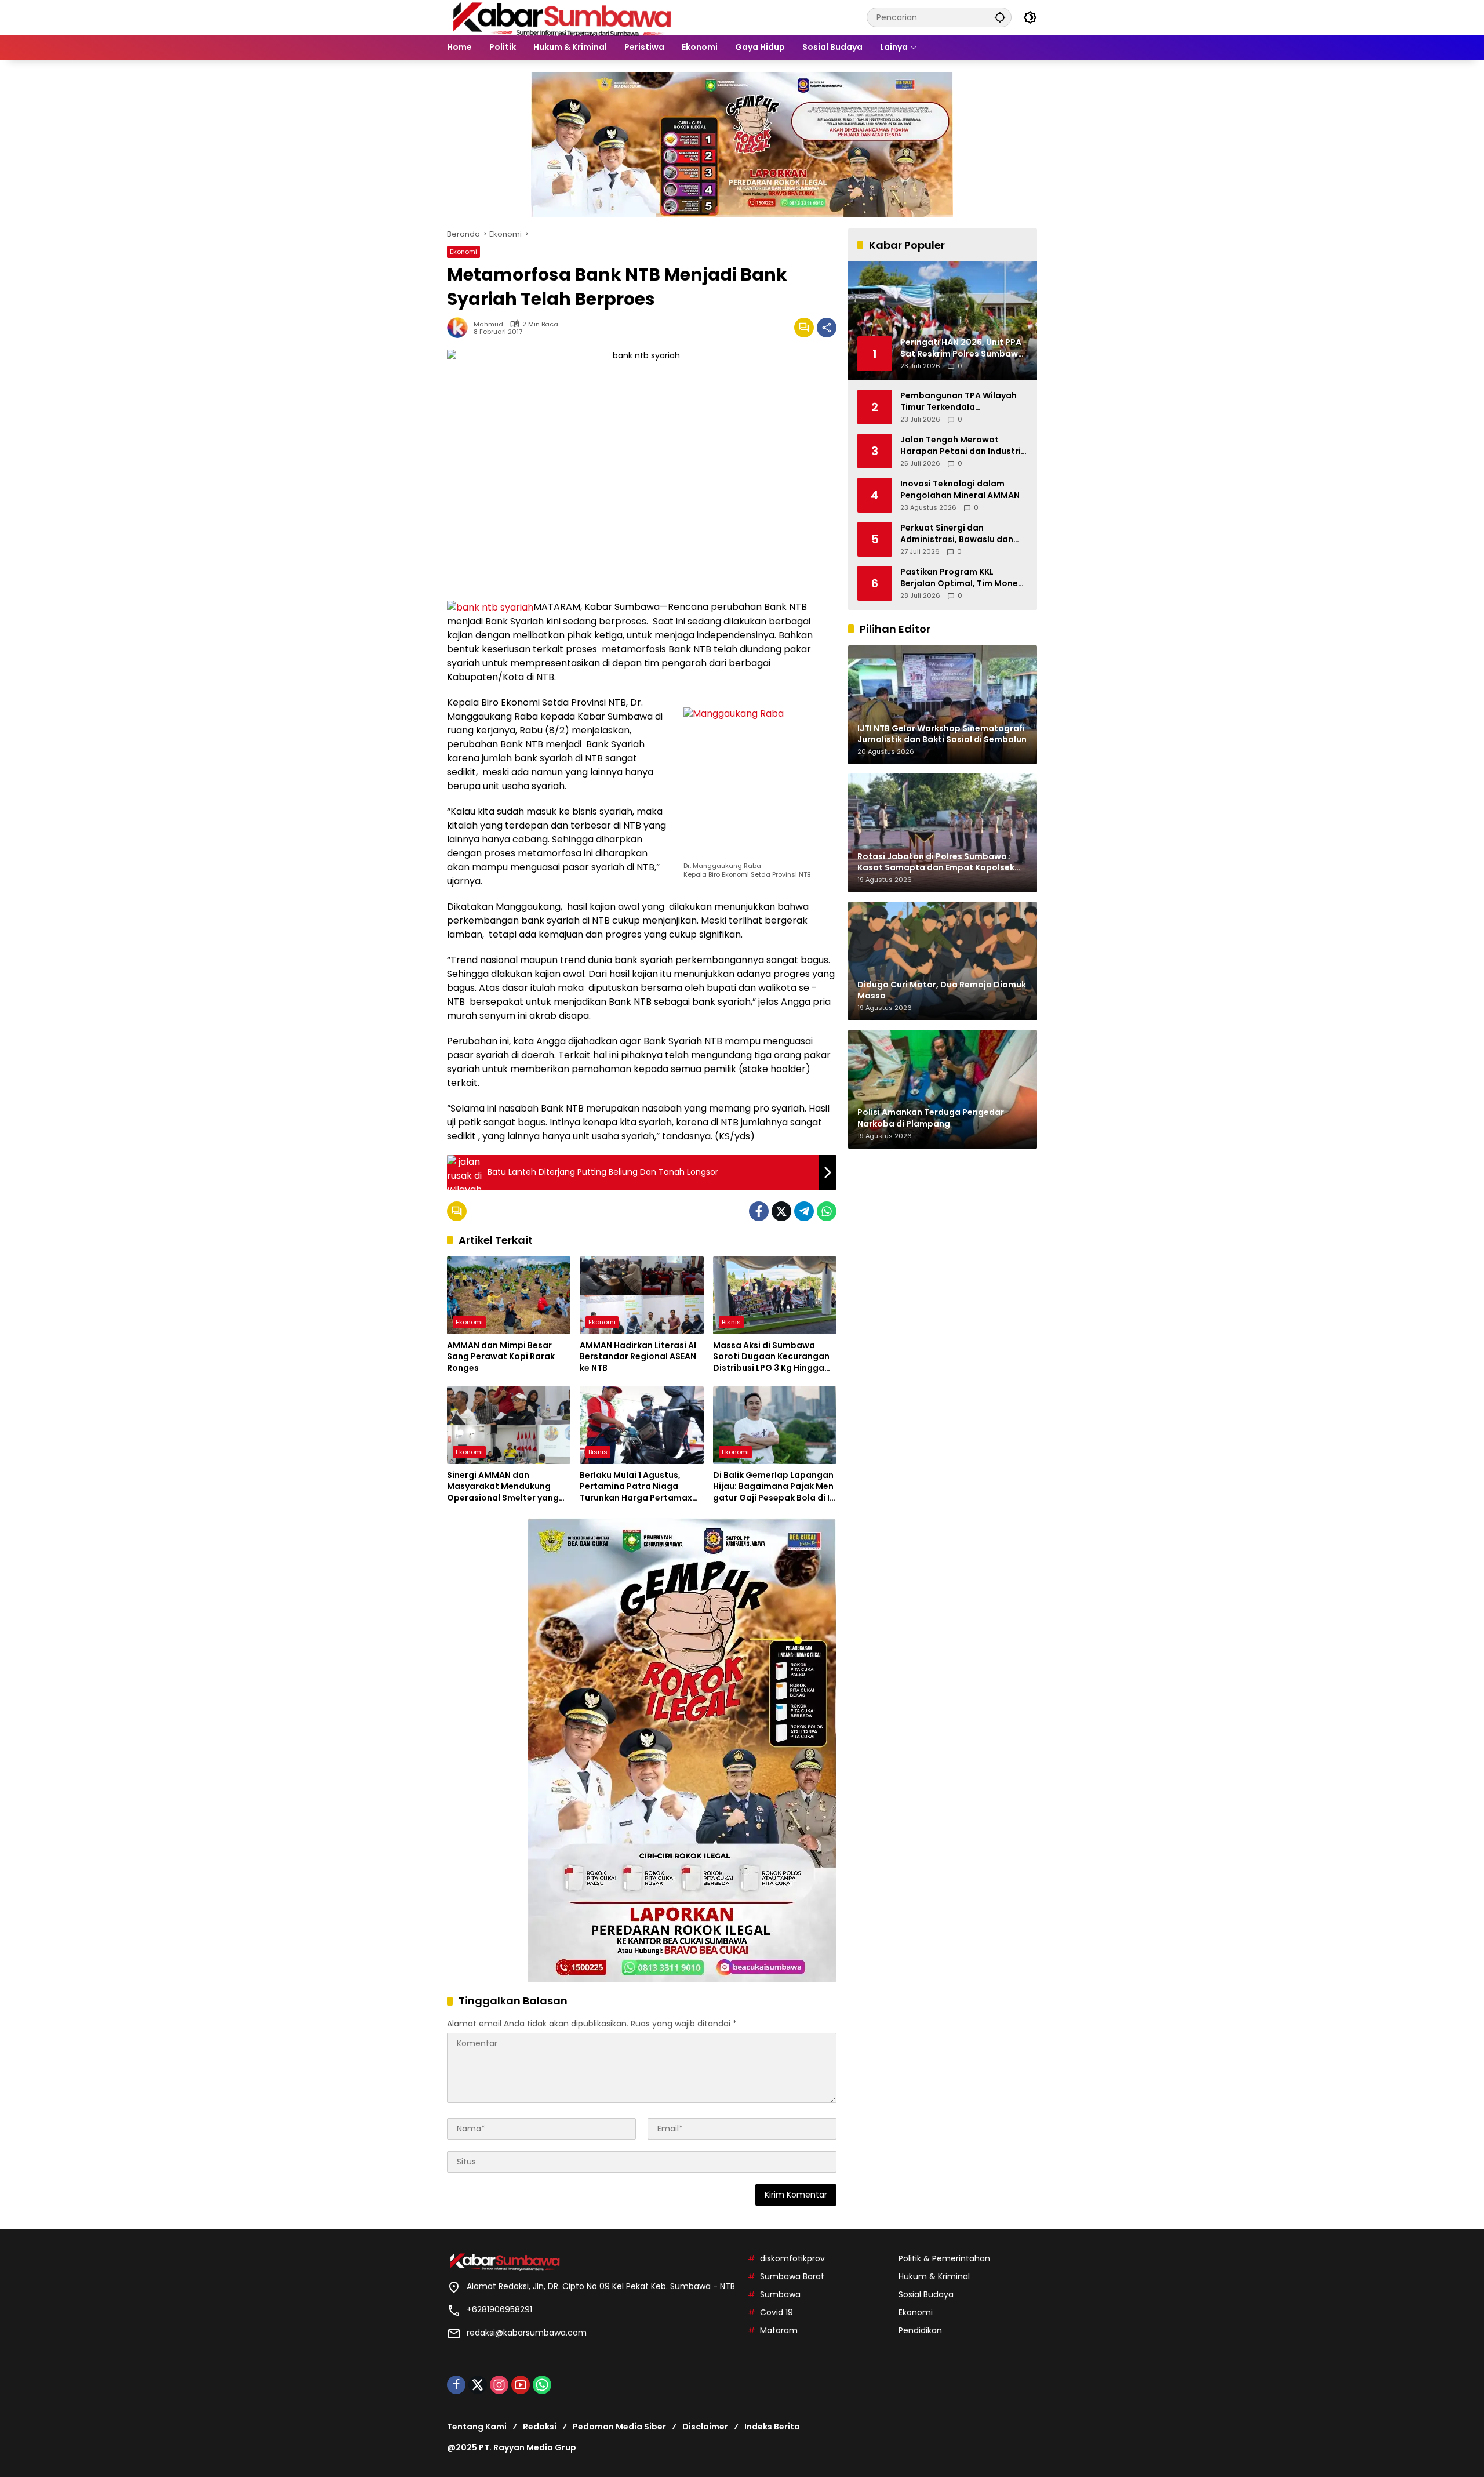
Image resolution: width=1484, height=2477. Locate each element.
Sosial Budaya (926, 2294)
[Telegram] (804, 1211)
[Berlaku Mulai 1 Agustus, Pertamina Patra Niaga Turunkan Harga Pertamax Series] (641, 1425)
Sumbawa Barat (792, 2276)
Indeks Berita (772, 2427)
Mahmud (488, 324)
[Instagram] (499, 2385)
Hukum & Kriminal (934, 2276)
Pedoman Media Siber (619, 2427)
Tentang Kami (477, 2427)
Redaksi (540, 2427)
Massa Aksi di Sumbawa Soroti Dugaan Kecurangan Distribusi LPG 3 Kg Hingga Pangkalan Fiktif (771, 1357)
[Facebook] (759, 1211)
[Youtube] (521, 2385)
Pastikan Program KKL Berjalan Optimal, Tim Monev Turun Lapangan (961, 578)
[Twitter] (781, 1211)
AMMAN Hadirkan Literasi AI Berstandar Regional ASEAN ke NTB (638, 1357)
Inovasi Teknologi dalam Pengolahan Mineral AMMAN (960, 490)
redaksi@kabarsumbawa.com (527, 2333)
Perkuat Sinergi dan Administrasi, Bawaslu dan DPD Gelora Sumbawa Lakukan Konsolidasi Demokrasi (957, 534)
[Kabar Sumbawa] (563, 17)
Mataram (779, 2330)
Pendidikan (920, 2330)
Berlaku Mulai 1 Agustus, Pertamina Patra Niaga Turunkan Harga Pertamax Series (636, 1487)
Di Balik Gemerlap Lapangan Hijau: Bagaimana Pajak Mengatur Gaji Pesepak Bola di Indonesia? (774, 1487)
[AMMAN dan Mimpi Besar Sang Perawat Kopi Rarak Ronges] (509, 1295)
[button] (1000, 17)
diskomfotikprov (792, 2258)
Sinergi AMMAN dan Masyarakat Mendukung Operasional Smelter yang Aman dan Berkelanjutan (503, 1487)
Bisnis (731, 1322)
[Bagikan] (827, 328)
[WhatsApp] (827, 1211)
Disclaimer (705, 2427)
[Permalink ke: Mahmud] (460, 328)
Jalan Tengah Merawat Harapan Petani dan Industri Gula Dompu (961, 446)
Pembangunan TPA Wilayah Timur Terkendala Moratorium (959, 402)
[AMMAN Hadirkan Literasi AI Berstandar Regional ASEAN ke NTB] (641, 1295)
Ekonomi (463, 252)
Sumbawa (780, 2294)
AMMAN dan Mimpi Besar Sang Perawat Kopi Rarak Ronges (501, 1357)
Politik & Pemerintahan (944, 2258)
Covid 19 (776, 2312)
